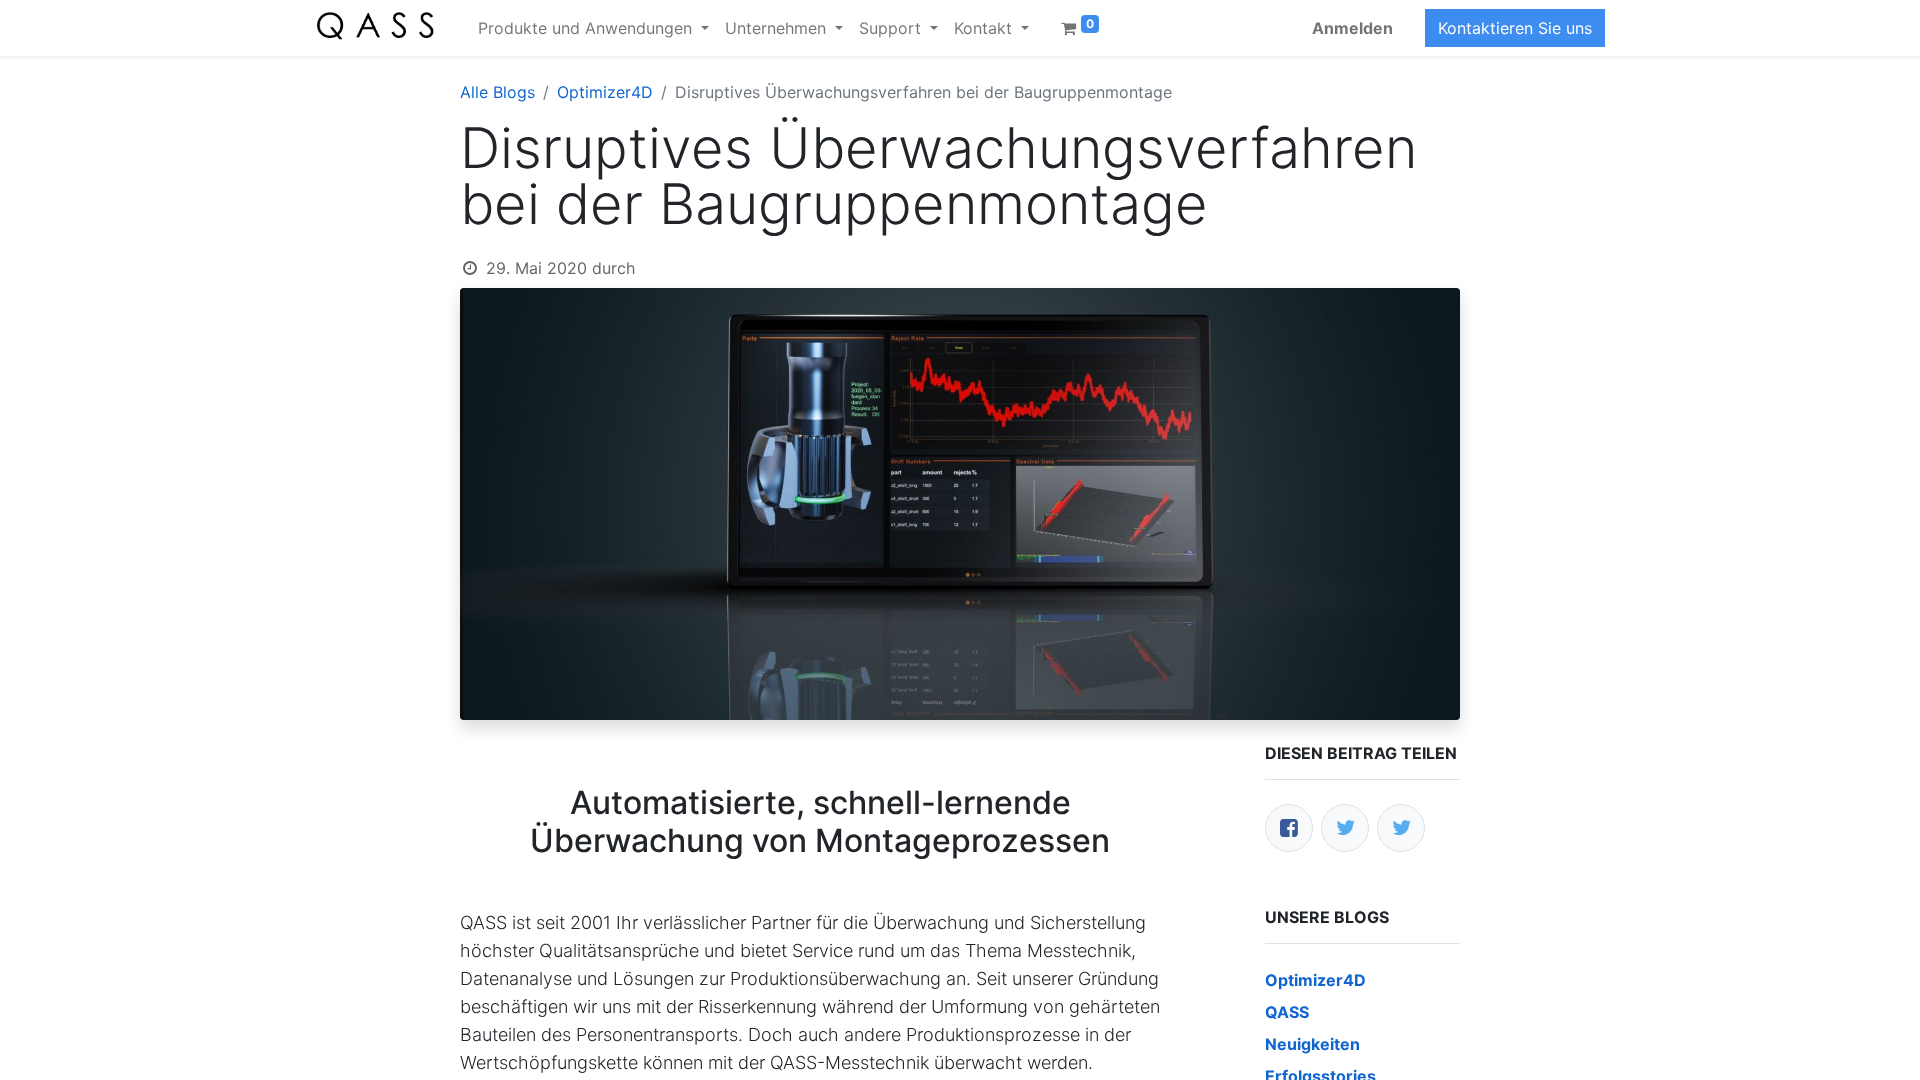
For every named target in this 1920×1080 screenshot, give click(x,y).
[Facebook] (1289, 828)
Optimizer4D (605, 92)
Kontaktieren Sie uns (1515, 28)
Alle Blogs (497, 92)
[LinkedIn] (1401, 828)
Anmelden (1352, 28)
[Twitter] (1345, 828)
